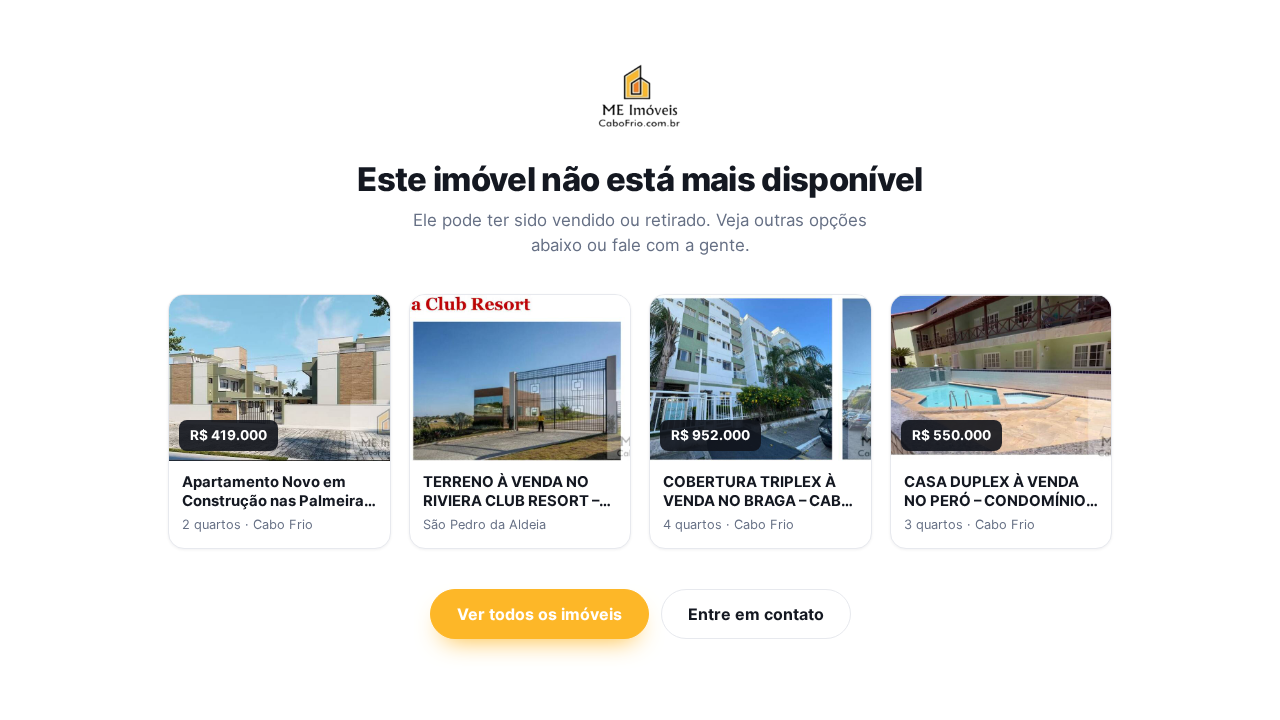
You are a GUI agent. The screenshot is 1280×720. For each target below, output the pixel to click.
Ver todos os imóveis (539, 614)
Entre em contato (756, 614)
